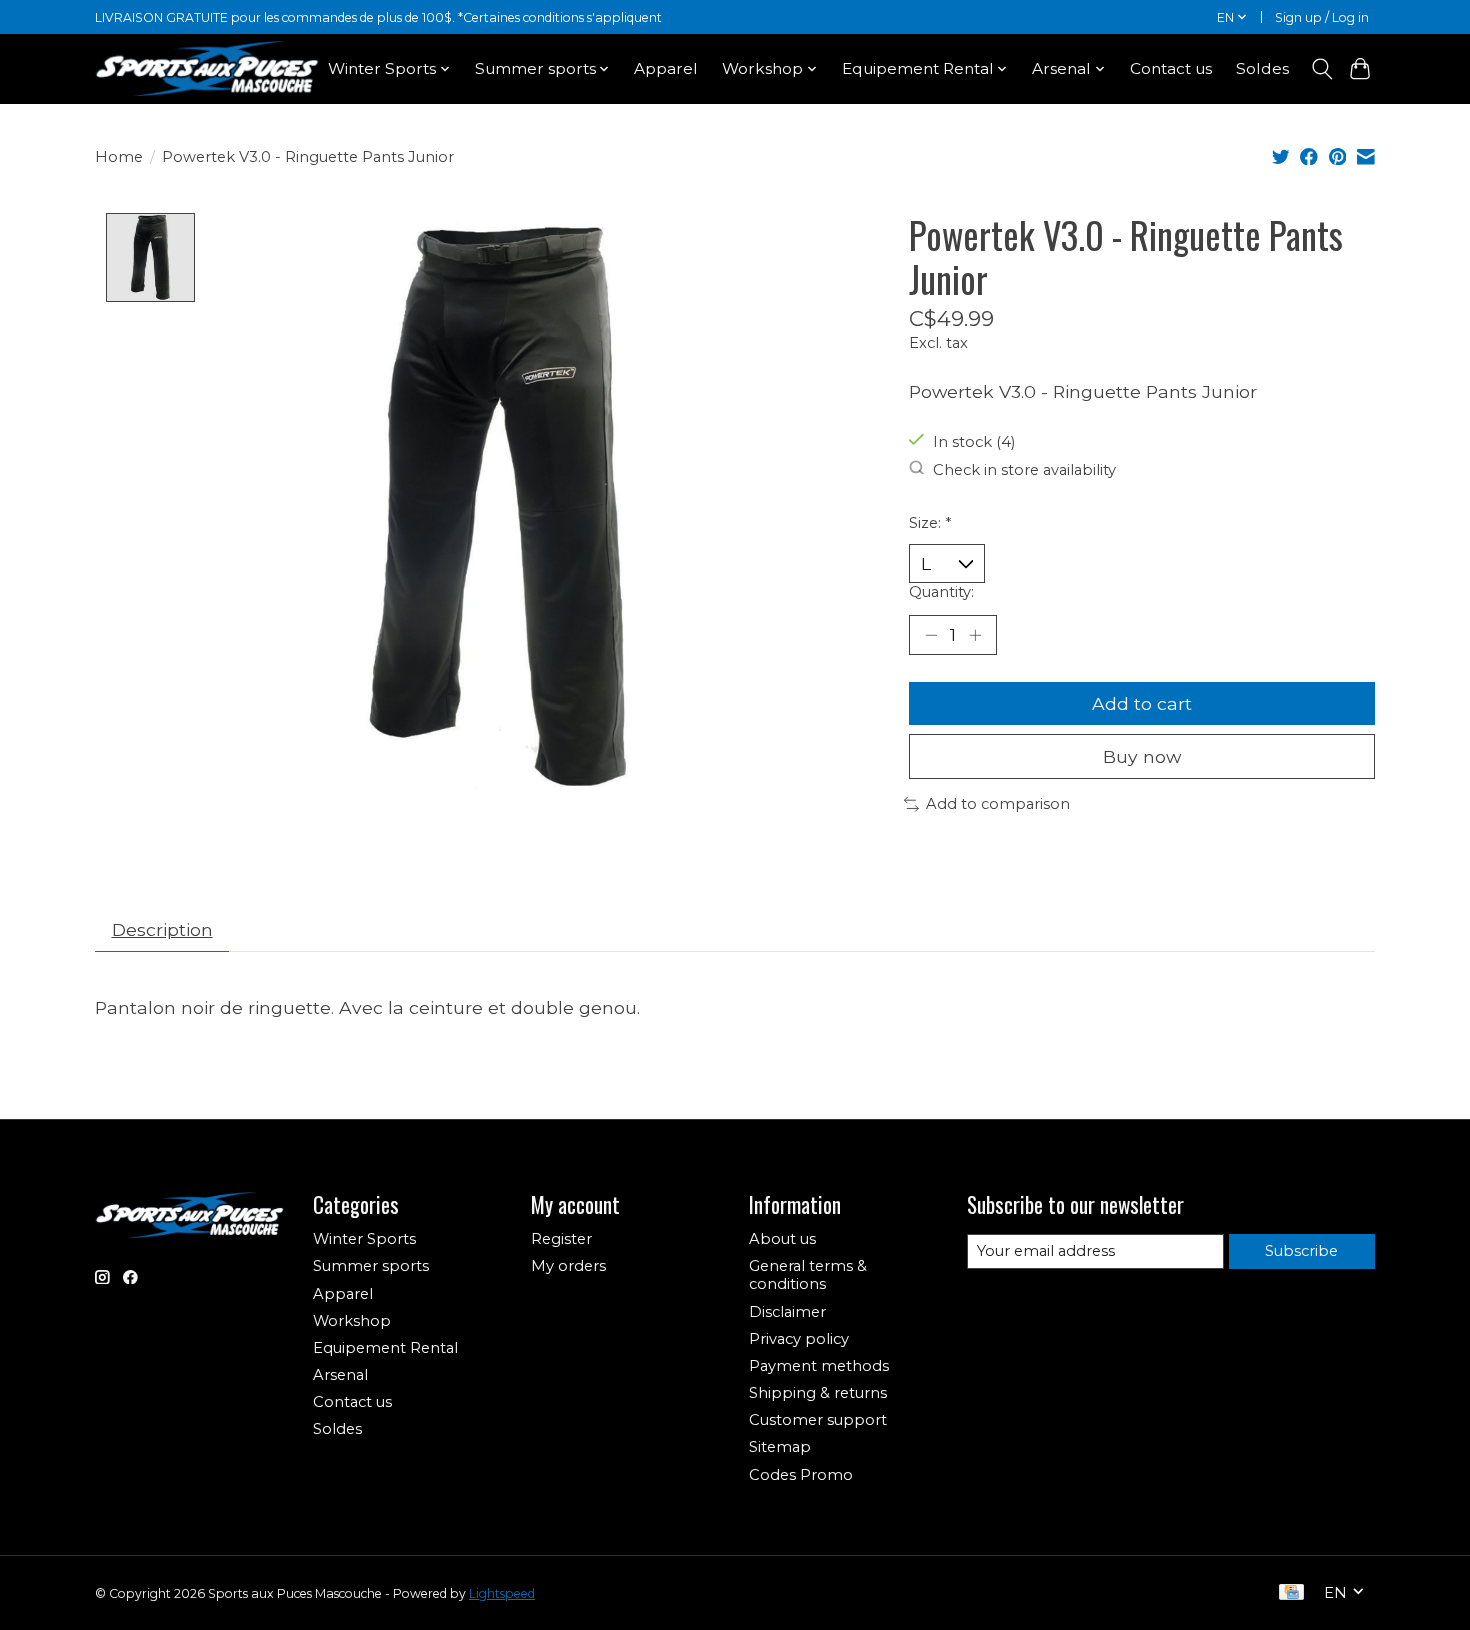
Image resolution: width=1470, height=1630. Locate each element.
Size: (930, 523)
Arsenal (340, 1375)
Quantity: (941, 592)
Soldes (1262, 68)
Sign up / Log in (1322, 17)
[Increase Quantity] (975, 635)
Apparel (666, 68)
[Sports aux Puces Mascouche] (207, 68)
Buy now (1142, 756)
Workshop (352, 1321)
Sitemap (780, 1447)
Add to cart (1142, 703)
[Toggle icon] (1321, 69)
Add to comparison (998, 804)
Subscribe (1301, 1251)
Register (561, 1239)
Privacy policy (799, 1339)
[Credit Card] (1291, 1593)
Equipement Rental (385, 1348)
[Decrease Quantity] (931, 635)
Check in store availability (1024, 469)
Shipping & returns (818, 1393)
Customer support (818, 1420)
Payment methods (819, 1366)
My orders (568, 1266)
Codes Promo (801, 1475)
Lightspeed (502, 1593)
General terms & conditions (808, 1275)
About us (782, 1239)
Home (119, 157)
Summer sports (371, 1266)
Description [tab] (162, 929)
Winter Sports (364, 1239)
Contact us (1171, 68)
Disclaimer (787, 1312)
